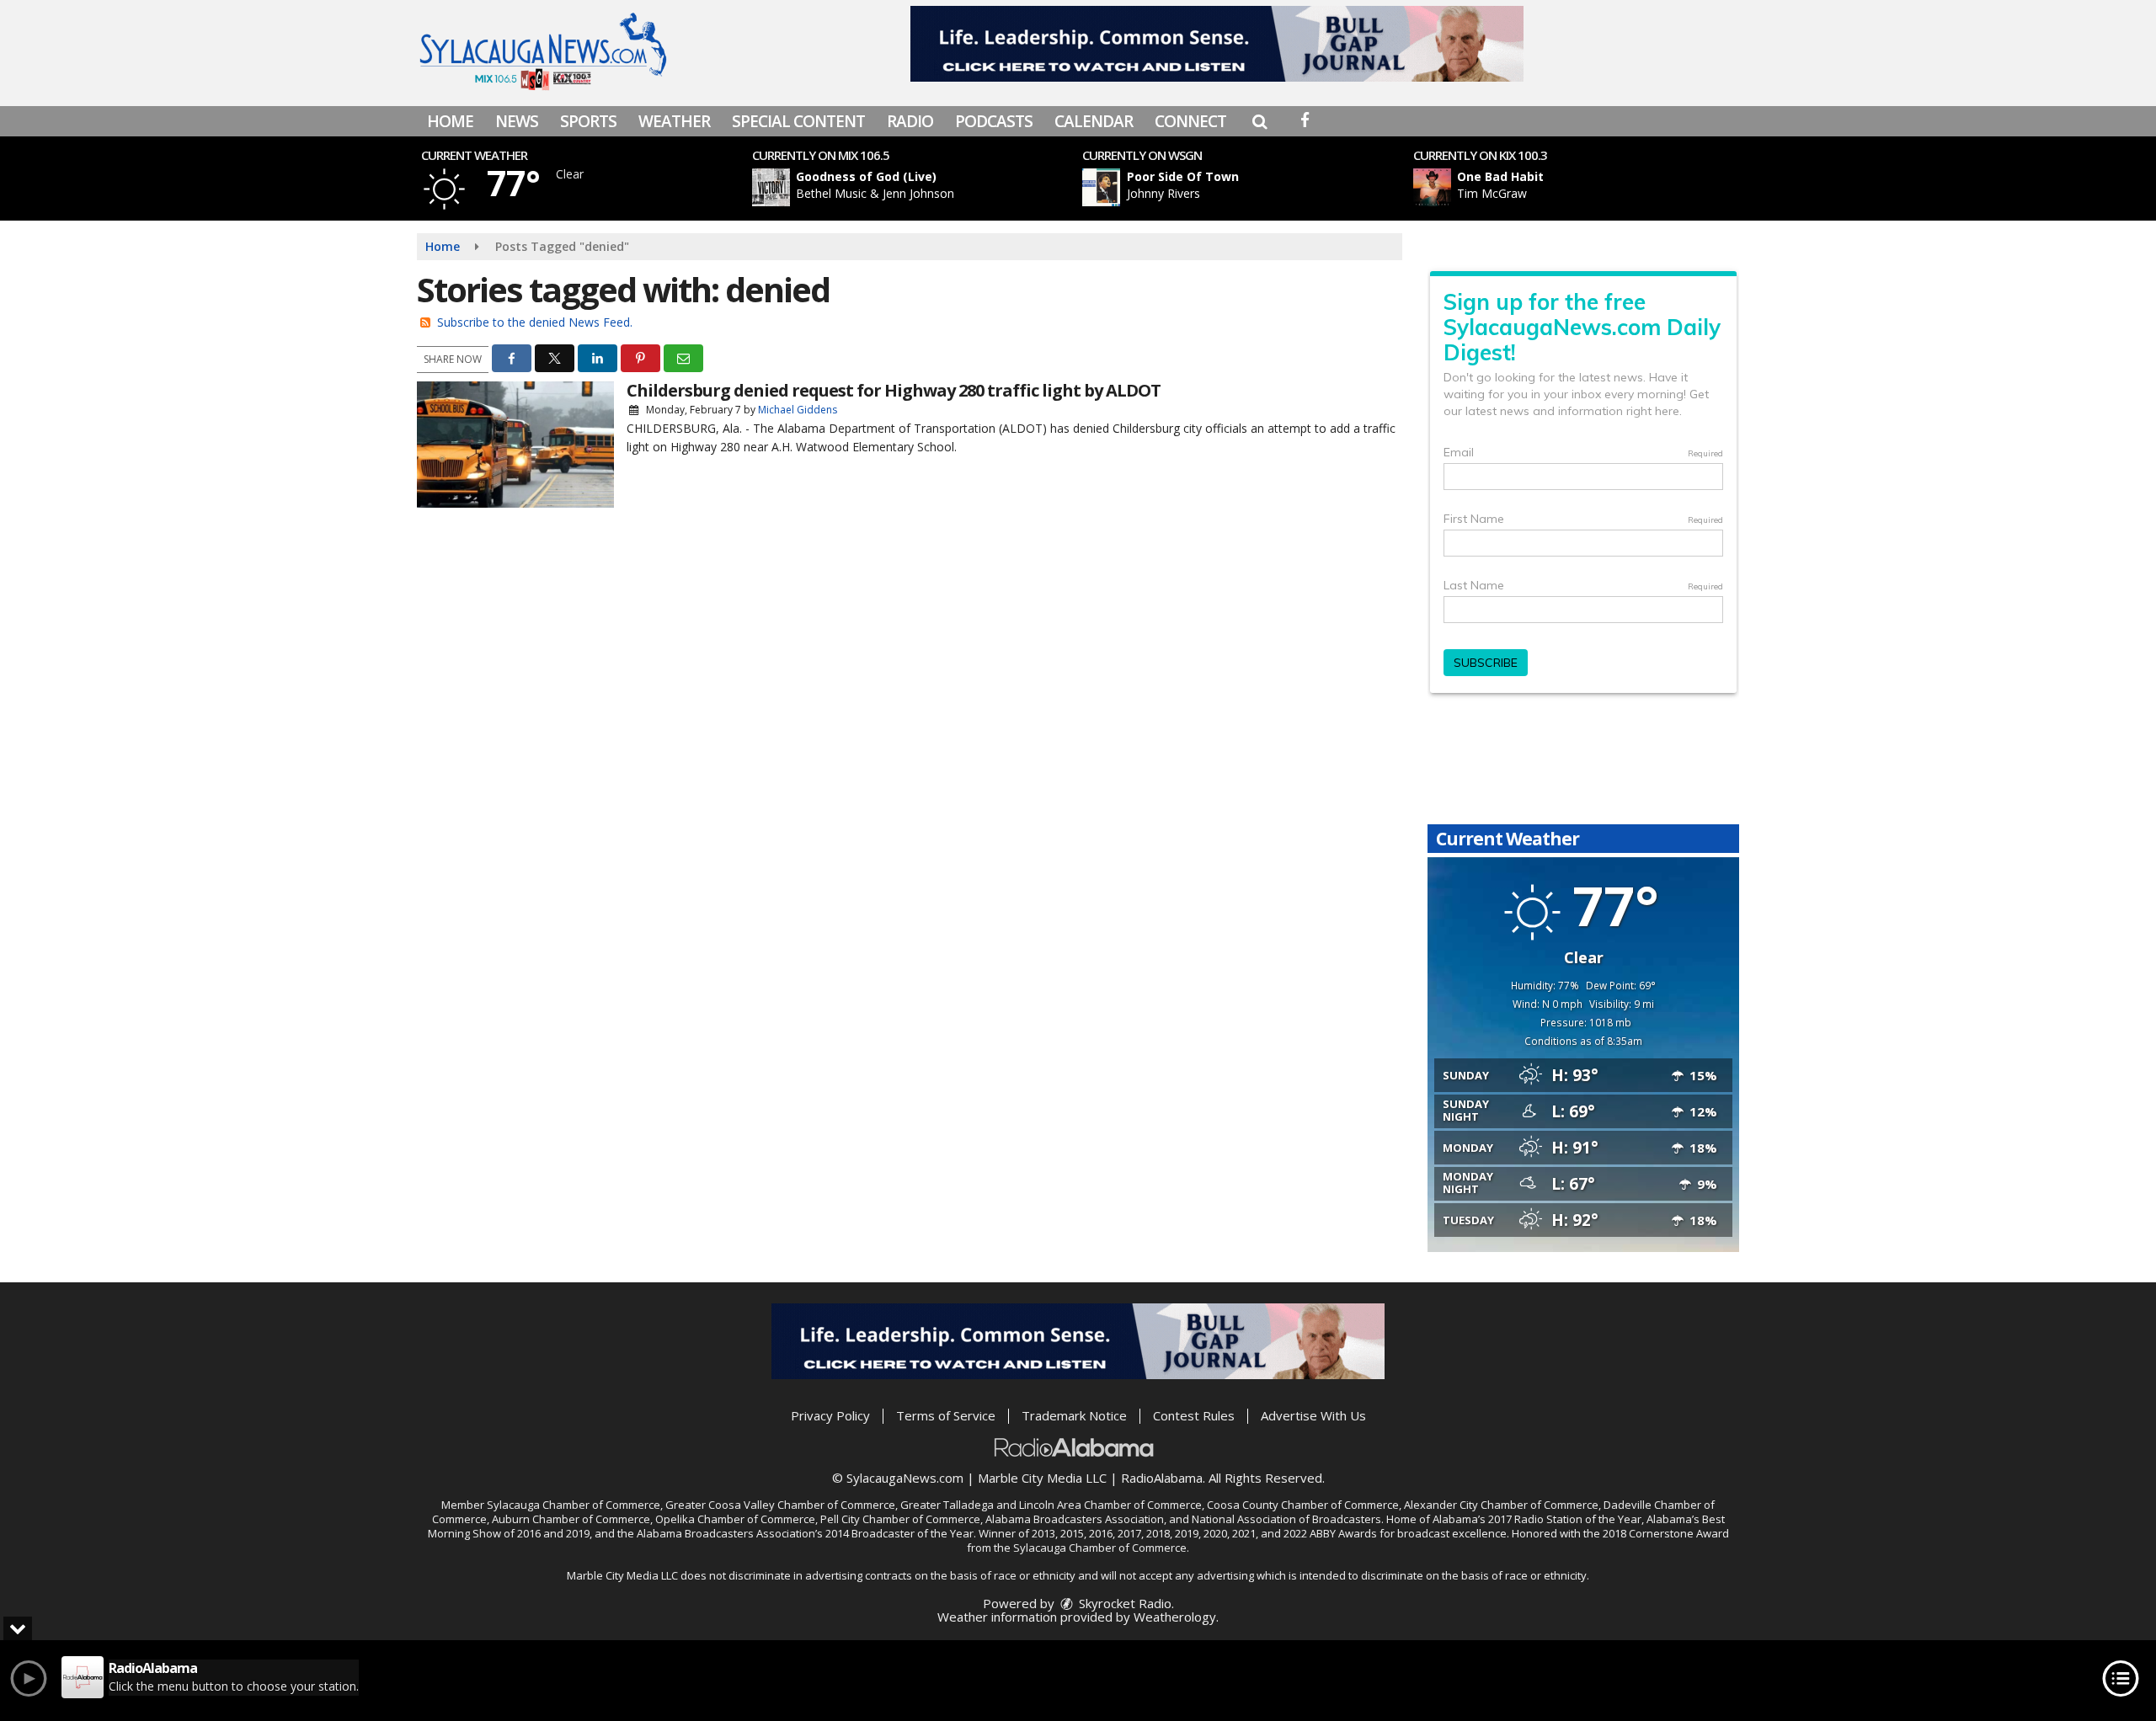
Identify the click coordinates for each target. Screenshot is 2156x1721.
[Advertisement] (1217, 44)
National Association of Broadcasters (1286, 1519)
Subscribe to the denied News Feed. (535, 322)
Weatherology (1175, 1617)
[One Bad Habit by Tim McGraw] (1432, 187)
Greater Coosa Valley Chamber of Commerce (780, 1505)
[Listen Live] (921, 187)
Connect (1190, 121)
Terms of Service (946, 1415)
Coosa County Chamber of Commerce (1303, 1505)
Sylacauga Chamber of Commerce (574, 1505)
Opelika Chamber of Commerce (735, 1519)
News (517, 121)
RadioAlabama (1162, 1478)
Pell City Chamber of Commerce (900, 1519)
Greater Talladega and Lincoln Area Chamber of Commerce (1051, 1505)
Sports (588, 121)
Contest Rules (1194, 1415)
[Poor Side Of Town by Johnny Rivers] (1101, 187)
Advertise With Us (1313, 1415)
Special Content (798, 121)
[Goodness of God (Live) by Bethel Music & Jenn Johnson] (771, 187)
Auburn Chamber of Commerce (571, 1519)
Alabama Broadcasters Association (1075, 1519)
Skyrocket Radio (1123, 1603)
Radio (910, 121)
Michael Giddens (798, 410)
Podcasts (994, 121)
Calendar (1094, 121)
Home (450, 121)
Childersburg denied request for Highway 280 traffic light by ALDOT (894, 390)
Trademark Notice (1074, 1415)
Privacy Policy (830, 1415)
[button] (1259, 121)
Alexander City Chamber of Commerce (1501, 1505)
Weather (674, 121)
